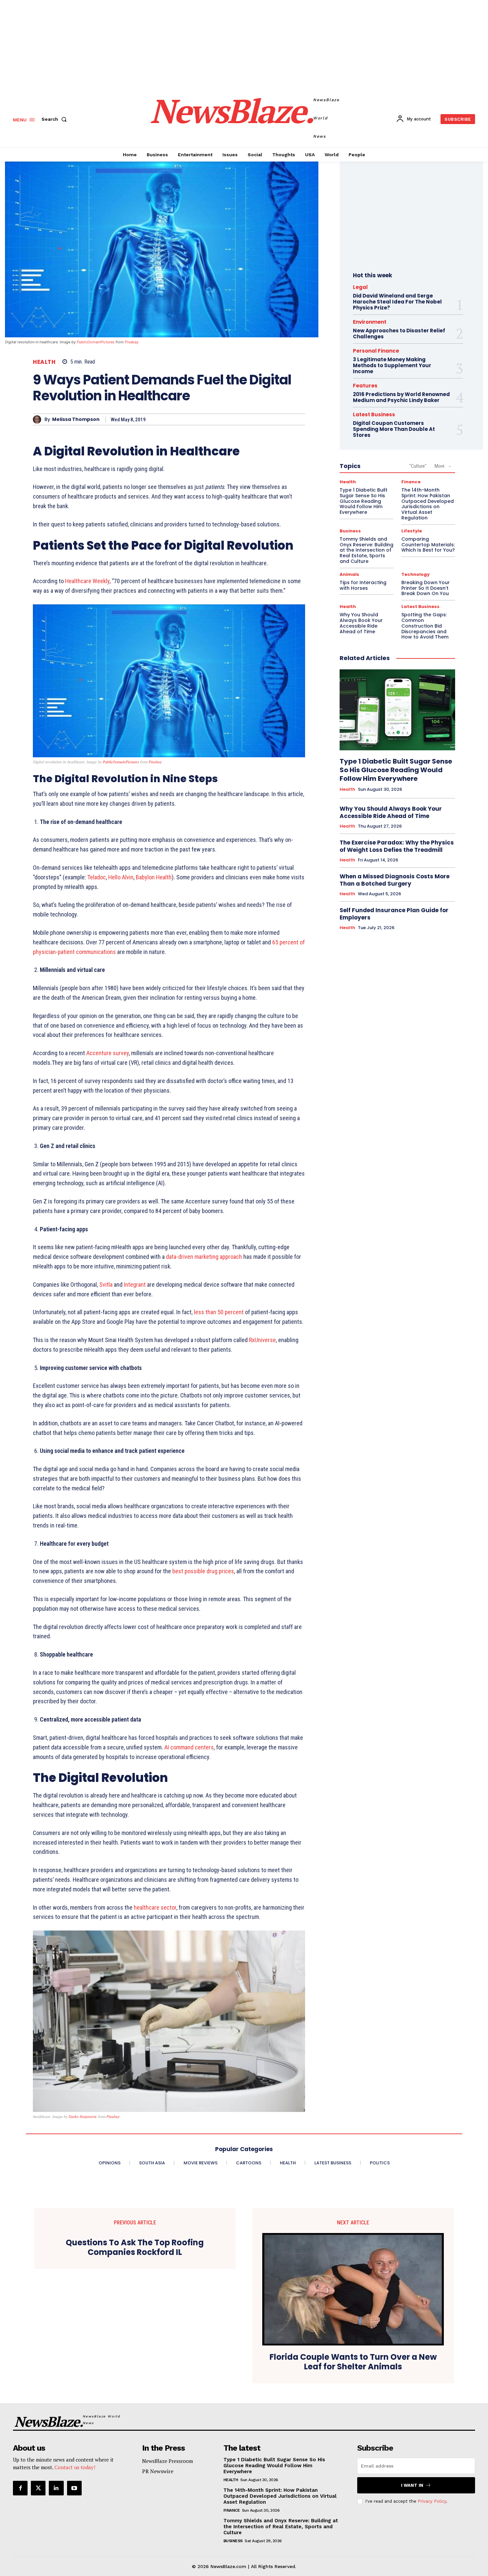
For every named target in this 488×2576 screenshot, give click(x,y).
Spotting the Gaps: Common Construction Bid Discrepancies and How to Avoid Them (425, 626)
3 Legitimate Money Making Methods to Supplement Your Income (392, 365)
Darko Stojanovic (82, 2117)
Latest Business (374, 414)
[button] (55, 119)
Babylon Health (154, 877)
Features (365, 386)
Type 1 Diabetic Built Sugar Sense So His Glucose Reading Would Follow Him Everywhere (364, 501)
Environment (370, 322)
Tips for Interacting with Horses (363, 585)
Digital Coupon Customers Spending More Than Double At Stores (394, 429)
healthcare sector (155, 1907)
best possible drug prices (203, 1571)
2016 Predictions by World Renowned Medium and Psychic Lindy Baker (401, 397)
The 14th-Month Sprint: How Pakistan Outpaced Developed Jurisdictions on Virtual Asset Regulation (428, 504)
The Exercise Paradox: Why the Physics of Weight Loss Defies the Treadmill (397, 846)
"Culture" (418, 466)
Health (44, 362)
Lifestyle (412, 531)
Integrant (135, 1285)
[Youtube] (74, 2488)
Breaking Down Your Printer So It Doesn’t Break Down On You (426, 588)
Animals (349, 574)
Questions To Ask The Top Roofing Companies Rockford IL (135, 2248)
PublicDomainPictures (96, 342)
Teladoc (97, 877)
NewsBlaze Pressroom (167, 2461)
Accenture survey (107, 1053)
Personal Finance (376, 351)
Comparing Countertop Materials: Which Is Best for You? (428, 545)
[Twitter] (38, 2488)
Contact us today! (75, 2467)
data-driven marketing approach (204, 1257)
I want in (412, 2485)
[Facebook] (20, 2488)
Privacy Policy (432, 2501)
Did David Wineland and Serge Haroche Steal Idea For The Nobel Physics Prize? (397, 302)
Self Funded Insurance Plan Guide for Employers (394, 914)
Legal (360, 287)
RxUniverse (262, 1340)
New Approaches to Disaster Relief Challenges (399, 334)
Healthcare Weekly (87, 581)
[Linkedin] (56, 2488)
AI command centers (189, 1747)
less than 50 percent (218, 1312)
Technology (415, 574)
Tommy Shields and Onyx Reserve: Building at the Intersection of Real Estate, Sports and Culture (366, 550)
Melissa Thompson (76, 419)
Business (350, 531)
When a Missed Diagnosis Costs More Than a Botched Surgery (395, 880)
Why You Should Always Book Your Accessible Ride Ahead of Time (361, 623)
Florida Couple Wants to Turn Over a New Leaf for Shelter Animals (353, 2362)
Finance (411, 482)
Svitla (106, 1285)
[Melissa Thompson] (39, 419)
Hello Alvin (121, 877)
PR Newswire (158, 2471)
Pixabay (132, 342)
